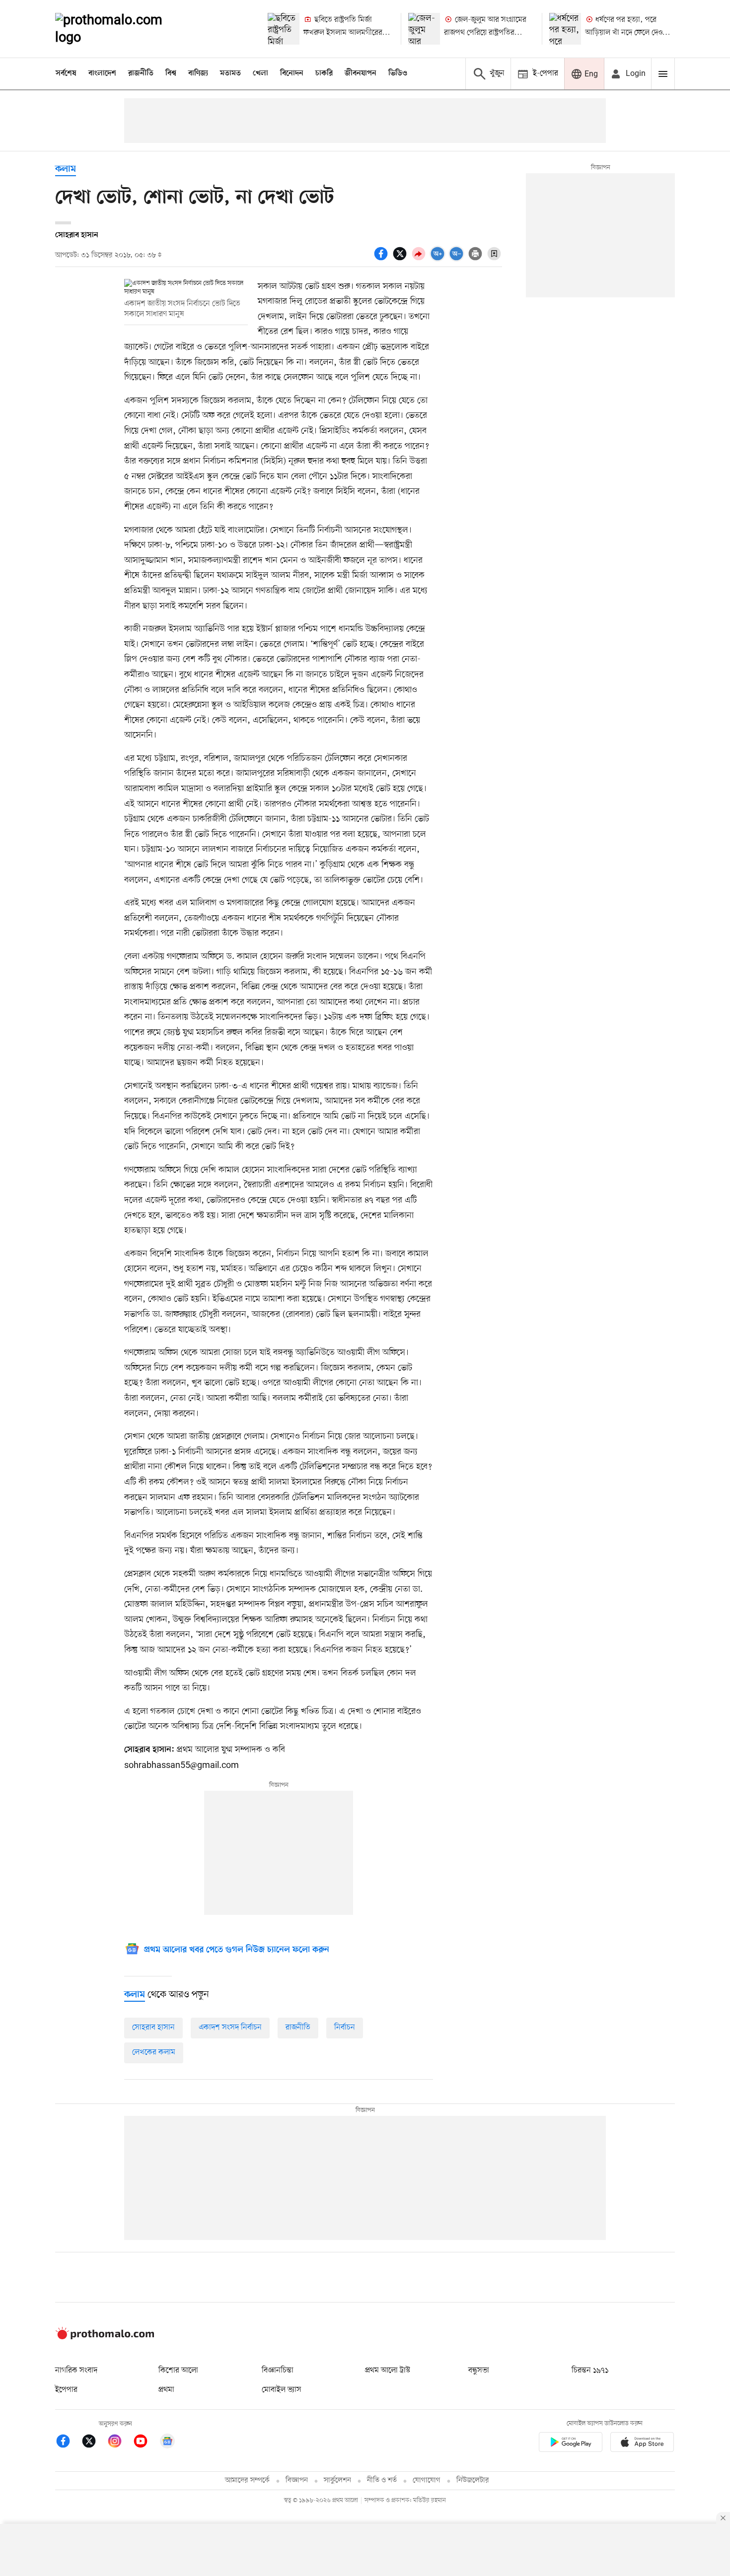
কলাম (66, 169)
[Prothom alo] (122, 29)
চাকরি (324, 73)
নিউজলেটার (473, 2480)
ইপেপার (66, 2390)
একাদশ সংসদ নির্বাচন (230, 2028)
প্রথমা (166, 2390)
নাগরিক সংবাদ (76, 2371)
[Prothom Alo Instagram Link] (120, 2443)
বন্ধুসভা (479, 2371)
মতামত (230, 73)
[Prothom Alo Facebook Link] (68, 2443)
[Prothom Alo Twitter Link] (94, 2443)
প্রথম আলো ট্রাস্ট (388, 2371)
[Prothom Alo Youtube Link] (146, 2443)
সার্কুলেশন (337, 2480)
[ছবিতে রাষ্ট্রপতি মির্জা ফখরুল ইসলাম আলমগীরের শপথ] (284, 29)
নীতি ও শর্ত (382, 2480)
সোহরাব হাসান (153, 2028)
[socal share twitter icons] (401, 259)
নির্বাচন (345, 2028)
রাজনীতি (141, 73)
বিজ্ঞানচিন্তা (278, 2371)
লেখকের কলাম (154, 2052)
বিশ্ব (171, 73)
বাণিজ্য (198, 73)
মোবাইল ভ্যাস (282, 2390)
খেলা (260, 73)
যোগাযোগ (427, 2480)
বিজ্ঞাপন (297, 2480)
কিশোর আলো (178, 2371)
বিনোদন (292, 73)
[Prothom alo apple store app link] (642, 2444)
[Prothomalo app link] (571, 2444)
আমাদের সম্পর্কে (247, 2480)
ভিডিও (398, 73)
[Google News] (167, 2443)
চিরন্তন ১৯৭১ (590, 2371)
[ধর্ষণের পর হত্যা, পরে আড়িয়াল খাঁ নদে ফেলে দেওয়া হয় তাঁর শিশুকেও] (565, 29)
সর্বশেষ (66, 73)
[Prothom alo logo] (105, 2337)
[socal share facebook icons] (382, 259)
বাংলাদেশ (102, 73)
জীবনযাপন (361, 73)
